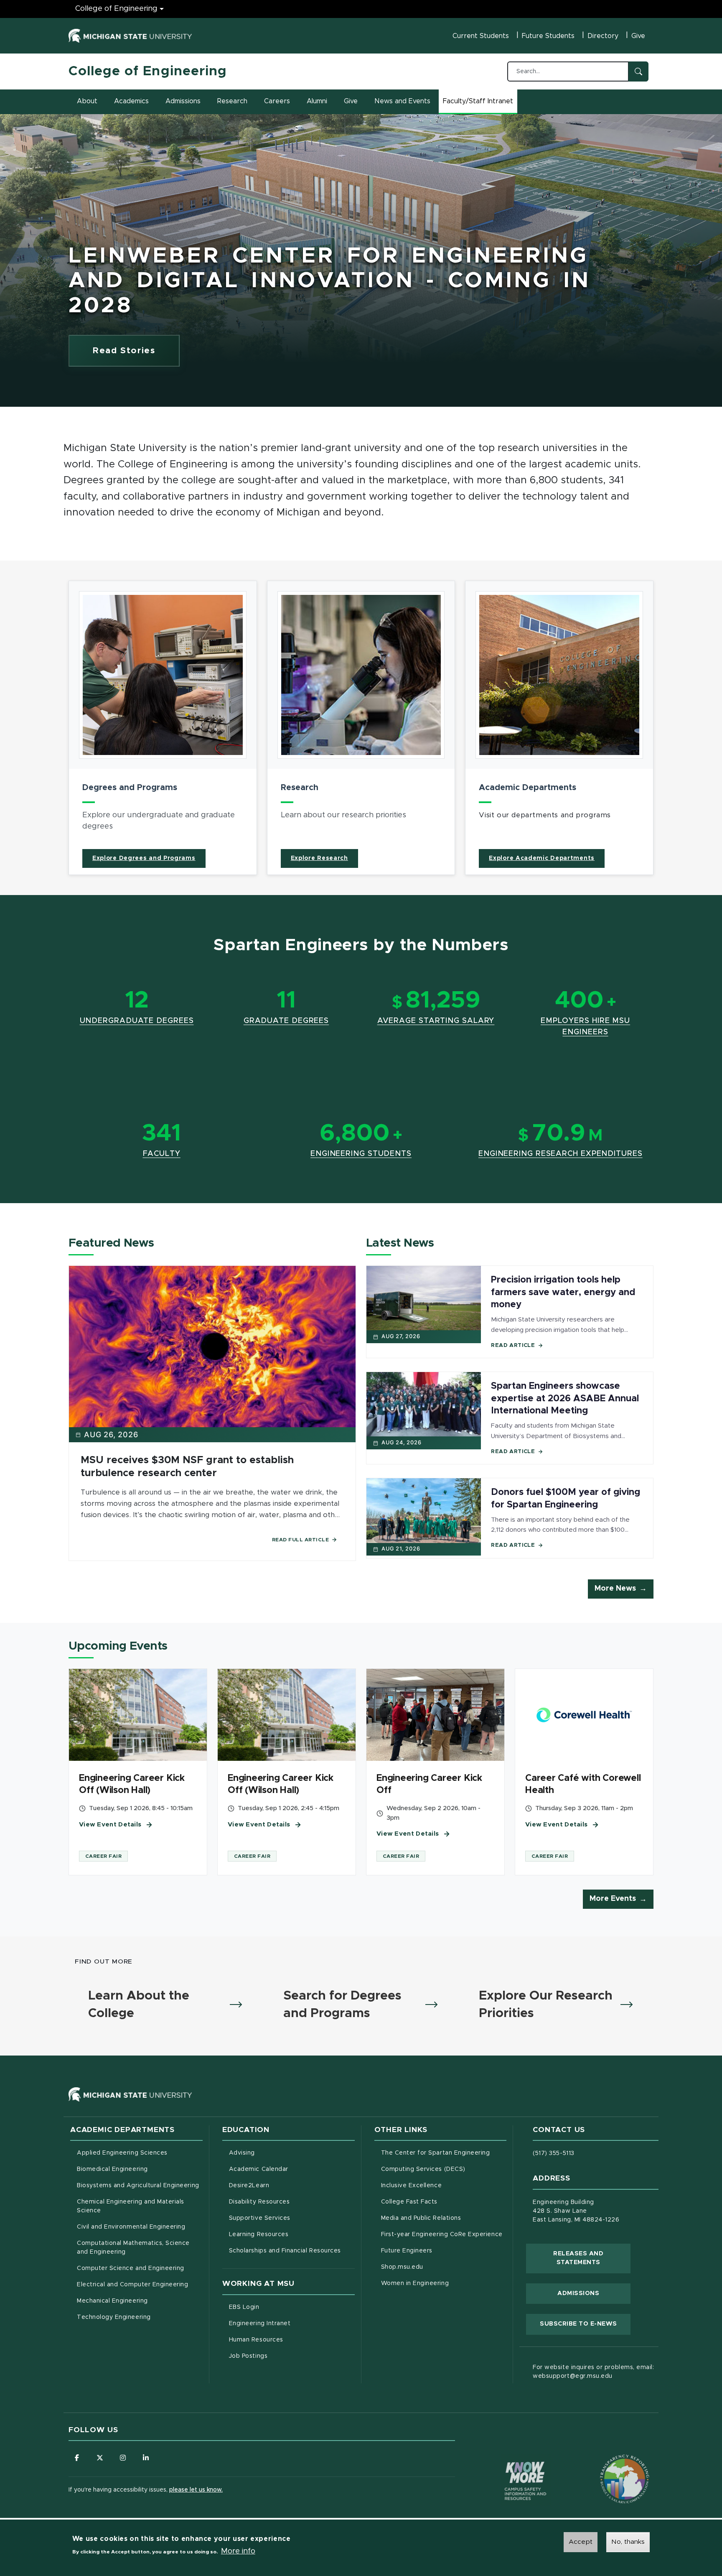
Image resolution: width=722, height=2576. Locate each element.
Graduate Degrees (286, 1021)
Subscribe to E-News (585, 2324)
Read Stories (124, 351)
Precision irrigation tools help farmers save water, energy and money (563, 1292)
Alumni (317, 101)
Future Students (548, 36)
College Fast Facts (444, 2202)
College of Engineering (116, 9)
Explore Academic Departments (542, 858)
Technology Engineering (114, 2317)
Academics (131, 101)
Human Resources (291, 2340)
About (87, 101)
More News (615, 1589)
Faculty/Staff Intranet (479, 104)
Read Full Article (301, 1540)
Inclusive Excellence (412, 2186)
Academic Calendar (292, 2169)
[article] (163, 728)
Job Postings (283, 2356)
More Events (613, 1899)
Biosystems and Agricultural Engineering (140, 2185)
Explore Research (319, 858)
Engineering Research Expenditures (561, 1154)
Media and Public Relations (421, 2218)
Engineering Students (361, 1154)
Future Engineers (407, 2251)
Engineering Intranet (292, 2323)
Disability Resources (292, 2202)
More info (238, 2551)
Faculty (162, 1154)
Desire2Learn (284, 2185)
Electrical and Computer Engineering (132, 2285)
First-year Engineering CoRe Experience (442, 2234)
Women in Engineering (415, 2283)
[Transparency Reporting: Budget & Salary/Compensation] (609, 2463)
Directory (603, 36)
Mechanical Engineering (112, 2301)
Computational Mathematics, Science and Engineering (136, 2248)
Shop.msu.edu (437, 2267)
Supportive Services (292, 2218)
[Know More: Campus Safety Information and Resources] (510, 2463)
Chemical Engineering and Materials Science (131, 2206)
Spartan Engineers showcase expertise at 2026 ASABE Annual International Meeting (565, 1399)
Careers (277, 101)
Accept (581, 2542)
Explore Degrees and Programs (144, 858)
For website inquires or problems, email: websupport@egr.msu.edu (593, 2372)
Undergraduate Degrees (137, 1021)
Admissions (183, 101)
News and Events (402, 101)
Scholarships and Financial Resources (285, 2251)
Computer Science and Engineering (131, 2268)
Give (638, 36)
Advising (242, 2153)
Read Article (513, 1345)
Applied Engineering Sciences (122, 2153)
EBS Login (279, 2307)
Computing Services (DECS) (444, 2169)
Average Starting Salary (436, 1021)
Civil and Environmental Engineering (131, 2227)
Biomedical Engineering (112, 2169)
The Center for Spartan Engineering (444, 2153)
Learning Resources (292, 2234)
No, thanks (628, 2542)
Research (232, 101)
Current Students (481, 36)
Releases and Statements (592, 2258)
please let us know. (196, 2490)
